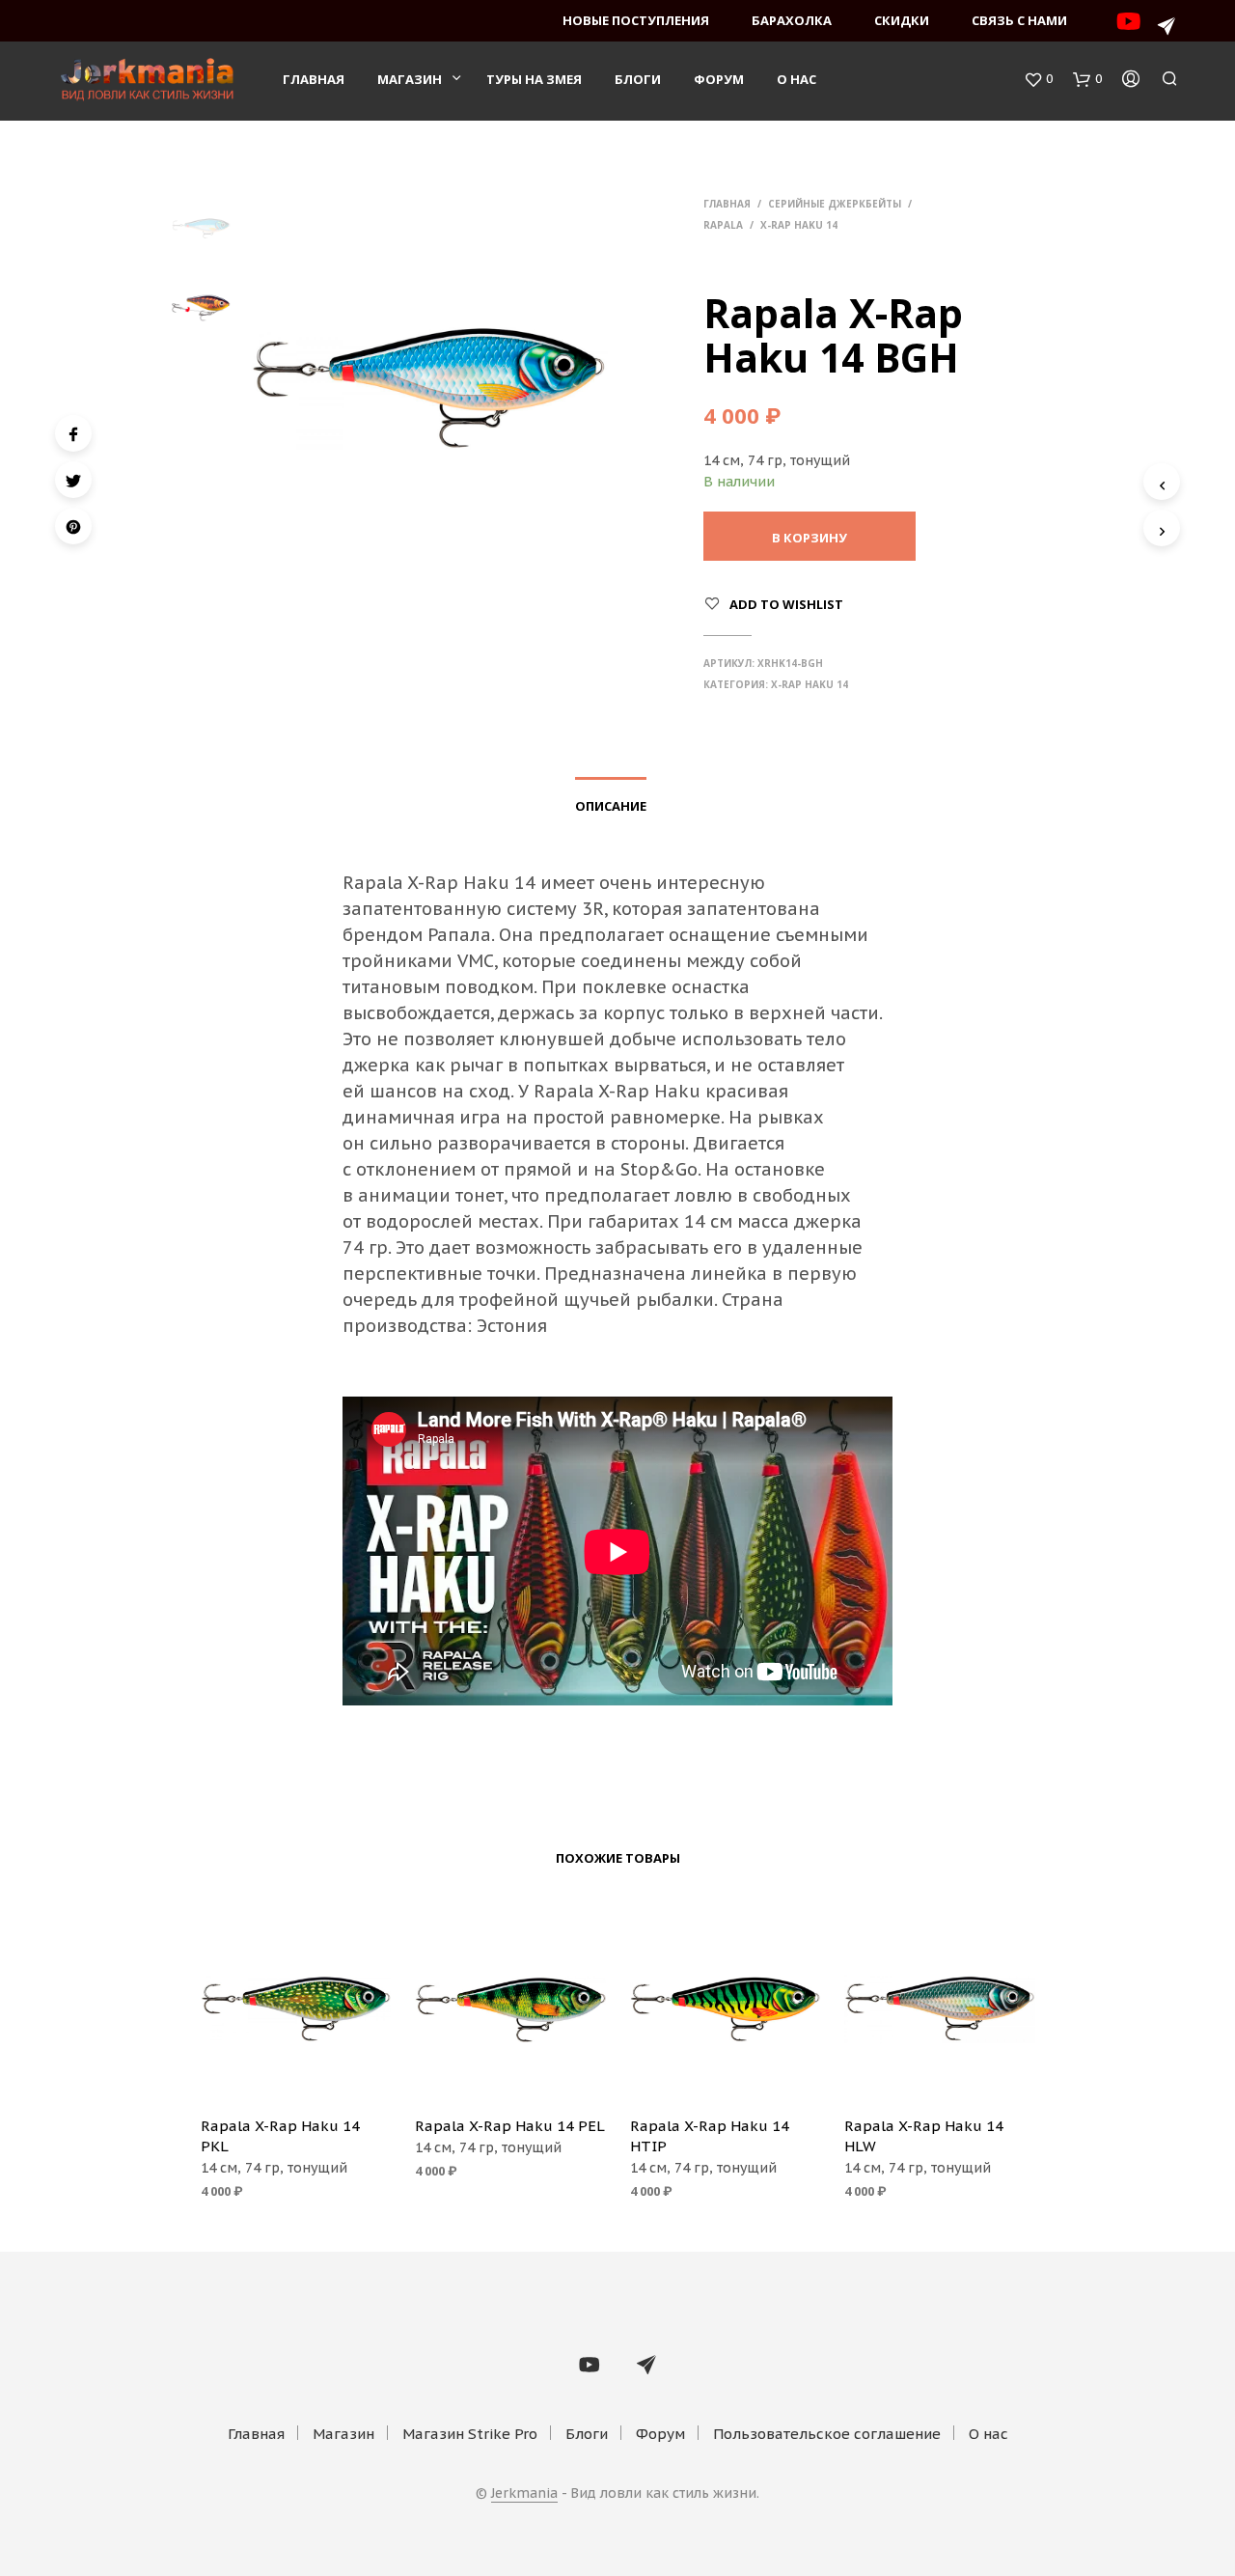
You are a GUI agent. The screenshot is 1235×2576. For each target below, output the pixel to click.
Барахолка (792, 20)
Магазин (410, 79)
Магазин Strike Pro (470, 2434)
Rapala (723, 225)
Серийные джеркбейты (835, 204)
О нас (796, 79)
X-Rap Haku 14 (799, 225)
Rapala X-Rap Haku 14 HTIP (710, 2136)
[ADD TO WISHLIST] (295, 2073)
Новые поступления (636, 20)
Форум (719, 79)
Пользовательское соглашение (827, 2434)
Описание (611, 806)
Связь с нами (1019, 20)
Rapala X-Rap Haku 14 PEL (510, 2126)
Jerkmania (524, 2494)
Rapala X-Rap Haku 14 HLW (924, 2136)
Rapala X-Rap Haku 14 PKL (280, 2136)
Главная (314, 79)
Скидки (902, 20)
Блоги (638, 79)
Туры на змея (534, 79)
